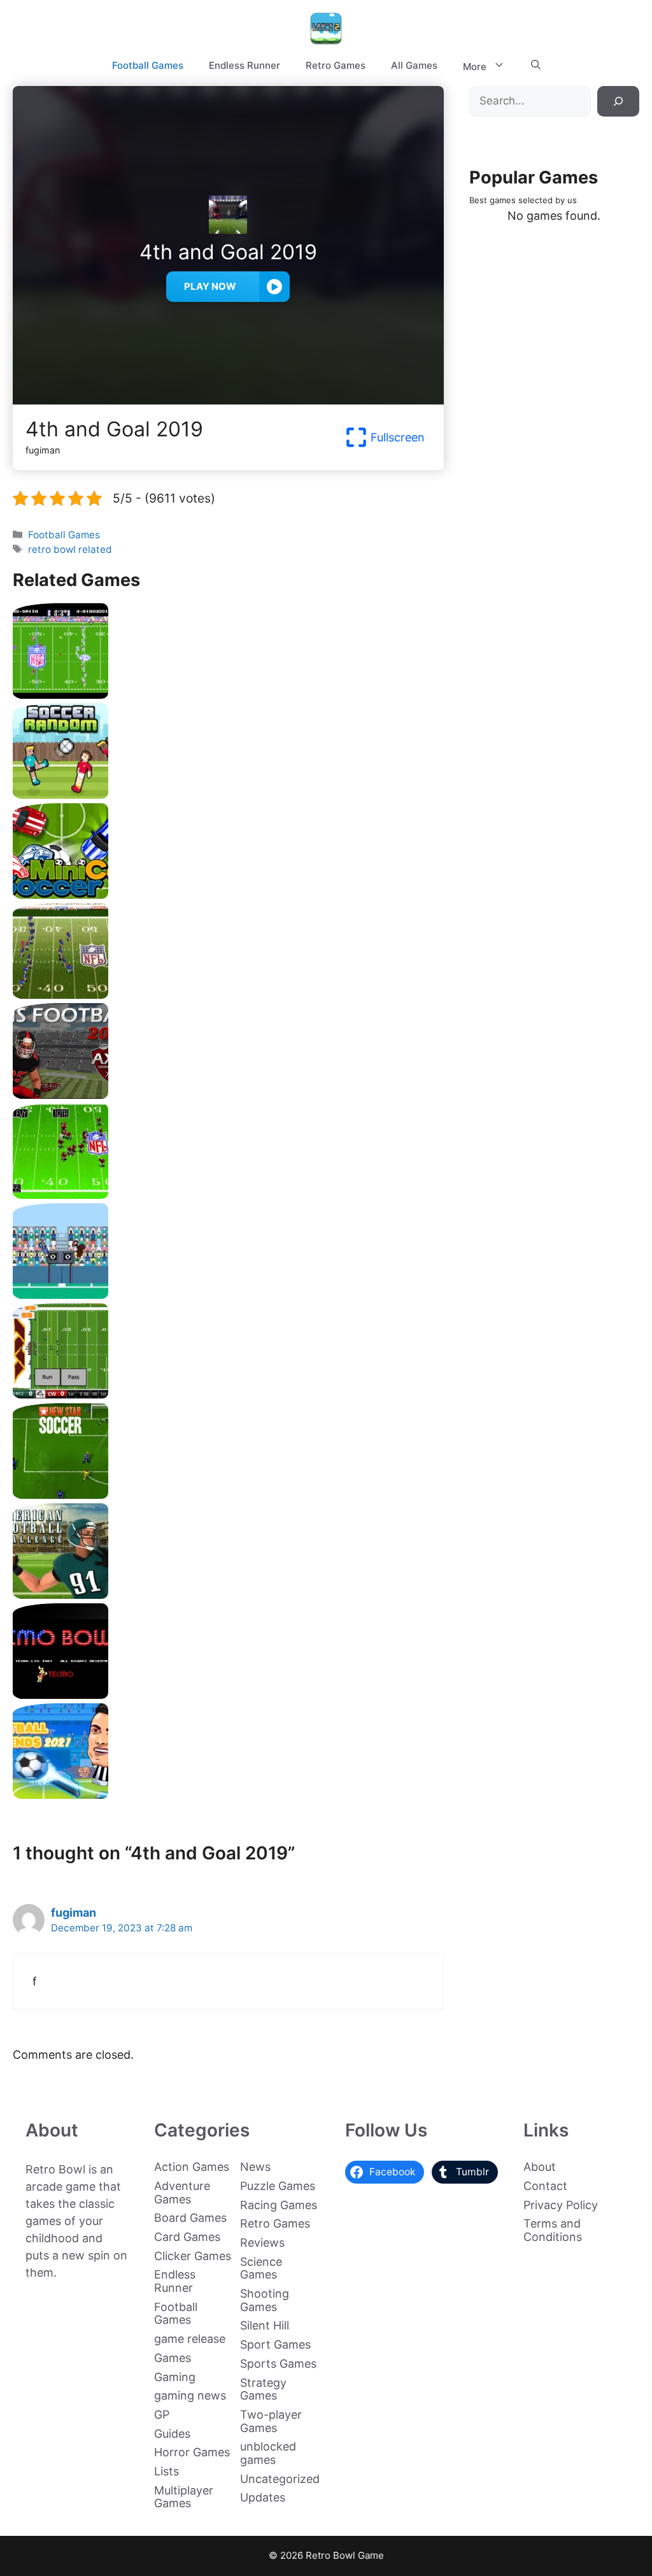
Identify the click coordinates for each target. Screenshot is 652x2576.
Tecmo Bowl (228, 1694)
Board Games (190, 2218)
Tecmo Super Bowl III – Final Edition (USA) (228, 1194)
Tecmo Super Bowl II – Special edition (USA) (228, 994)
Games (173, 2358)
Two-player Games (271, 2421)
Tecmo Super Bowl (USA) (228, 694)
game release (190, 2339)
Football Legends (228, 1794)
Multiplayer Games (184, 2497)
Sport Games (275, 2344)
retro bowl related (70, 549)
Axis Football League (228, 1094)
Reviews (262, 2243)
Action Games (192, 2167)
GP (162, 2415)
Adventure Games (182, 2193)
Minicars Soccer (228, 894)
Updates (263, 2497)
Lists (167, 2471)
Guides (172, 2434)
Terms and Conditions (553, 2230)
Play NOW (210, 286)
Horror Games (192, 2452)
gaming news (190, 2395)
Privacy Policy (561, 2205)
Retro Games (336, 65)
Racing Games (279, 2205)
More (475, 67)
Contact (545, 2186)
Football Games (148, 65)
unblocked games (268, 2453)
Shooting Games (265, 2300)
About (540, 2167)
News (255, 2167)
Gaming (175, 2377)
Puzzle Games (278, 2186)
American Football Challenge (228, 1594)
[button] (536, 66)
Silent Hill (265, 2325)
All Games (414, 65)
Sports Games (278, 2364)
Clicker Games (193, 2256)
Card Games (187, 2237)
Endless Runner (244, 65)
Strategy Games (263, 2389)
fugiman (74, 1913)
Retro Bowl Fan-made (228, 1394)
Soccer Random (228, 794)
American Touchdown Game (228, 1294)
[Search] (618, 101)
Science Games (261, 2268)
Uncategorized (280, 2479)
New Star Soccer (228, 1494)
